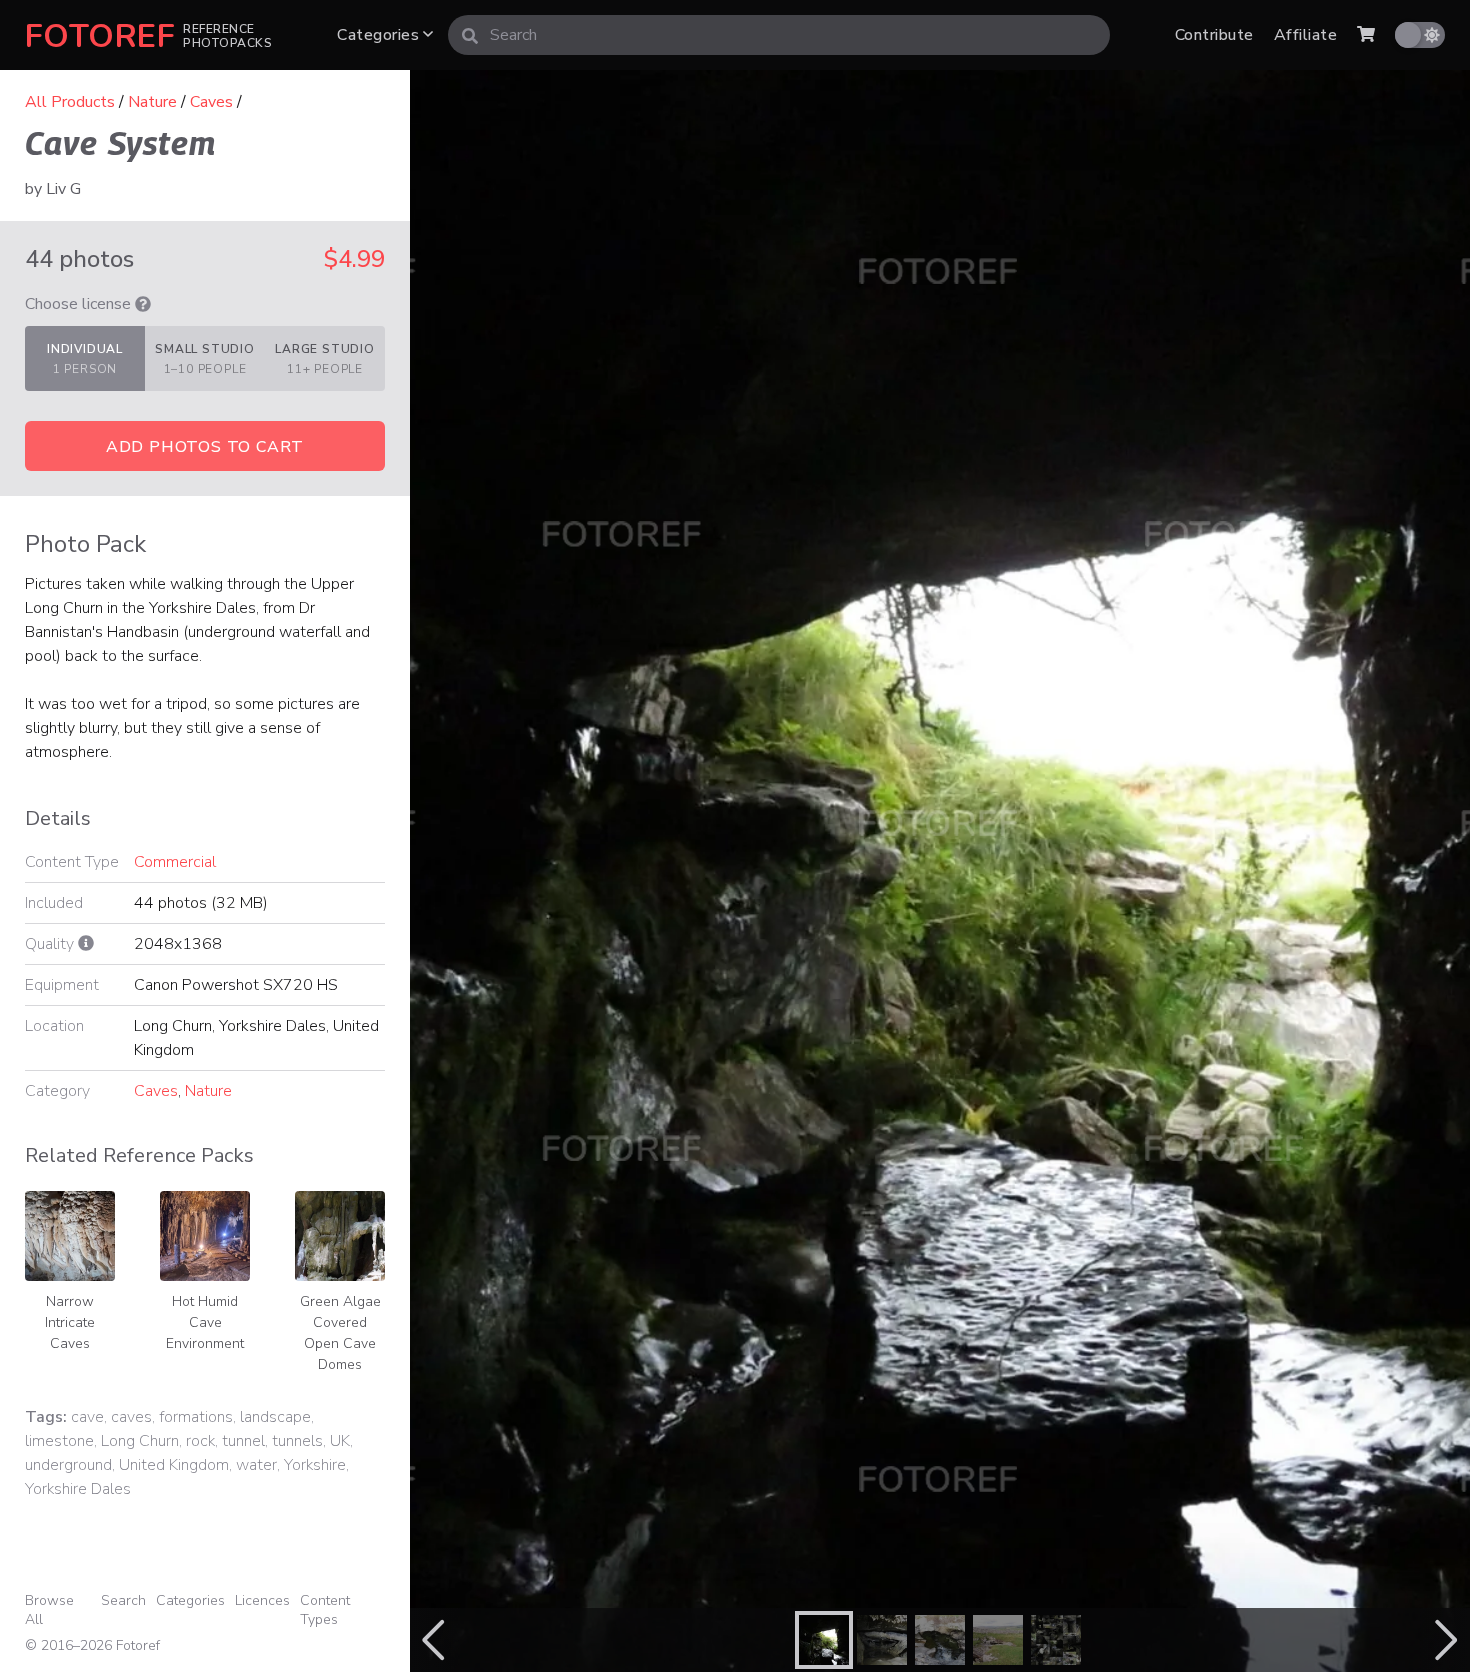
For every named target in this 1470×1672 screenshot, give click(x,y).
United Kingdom (174, 1465)
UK (340, 1441)
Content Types (325, 1610)
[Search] (470, 35)
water (256, 1465)
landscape (275, 1417)
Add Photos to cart (205, 447)
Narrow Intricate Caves (70, 1322)
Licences (262, 1600)
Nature (152, 102)
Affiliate (1305, 35)
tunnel (243, 1441)
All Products (70, 102)
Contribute (1214, 35)
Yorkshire (315, 1465)
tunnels (297, 1441)
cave (87, 1417)
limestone (59, 1441)
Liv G (63, 189)
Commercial (175, 862)
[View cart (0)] (1366, 35)
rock (200, 1441)
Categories (380, 35)
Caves (211, 102)
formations (196, 1417)
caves (131, 1417)
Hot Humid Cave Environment (205, 1322)
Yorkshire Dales (78, 1489)
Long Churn (140, 1441)
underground (68, 1465)
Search (123, 1600)
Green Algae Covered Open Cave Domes (340, 1333)
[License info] (143, 304)
